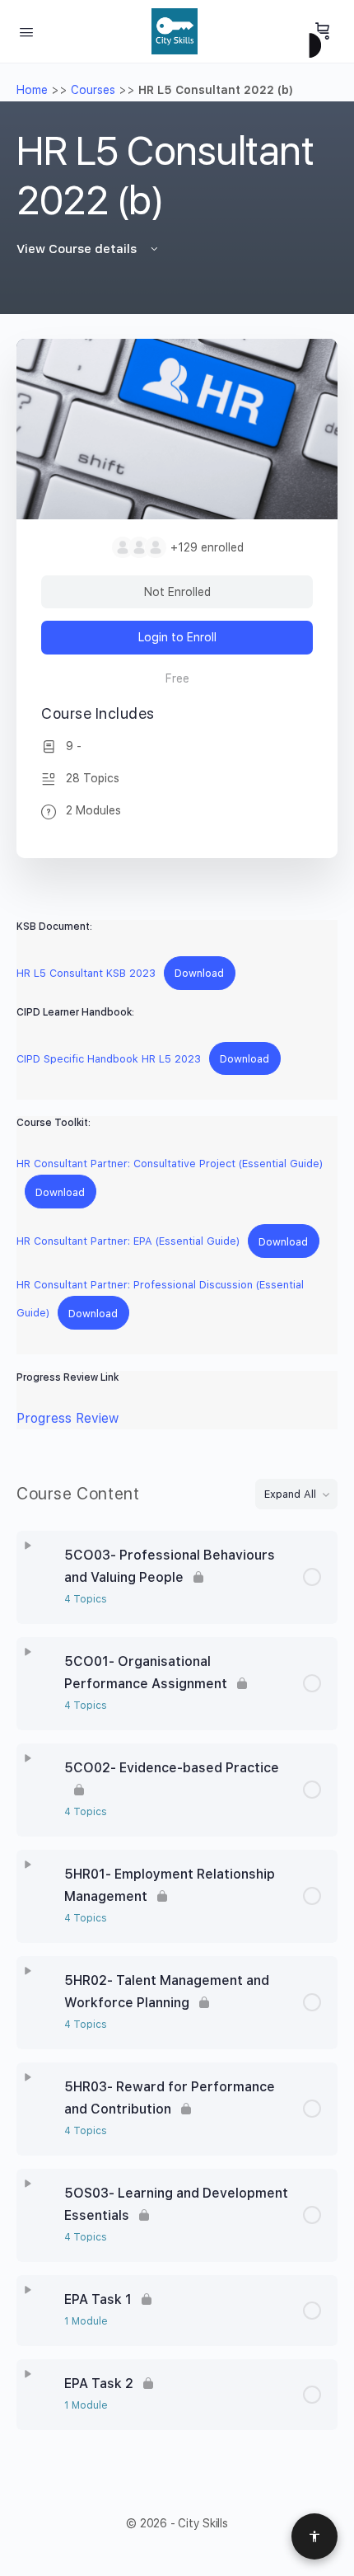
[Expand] (28, 1546)
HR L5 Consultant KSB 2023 (86, 973)
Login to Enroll (177, 637)
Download (199, 973)
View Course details (78, 249)
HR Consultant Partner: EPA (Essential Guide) (128, 1242)
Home (32, 90)
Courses (93, 90)
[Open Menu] (26, 30)
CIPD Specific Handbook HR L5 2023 (109, 1059)
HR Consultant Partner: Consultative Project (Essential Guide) (170, 1164)
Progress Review (68, 1418)
